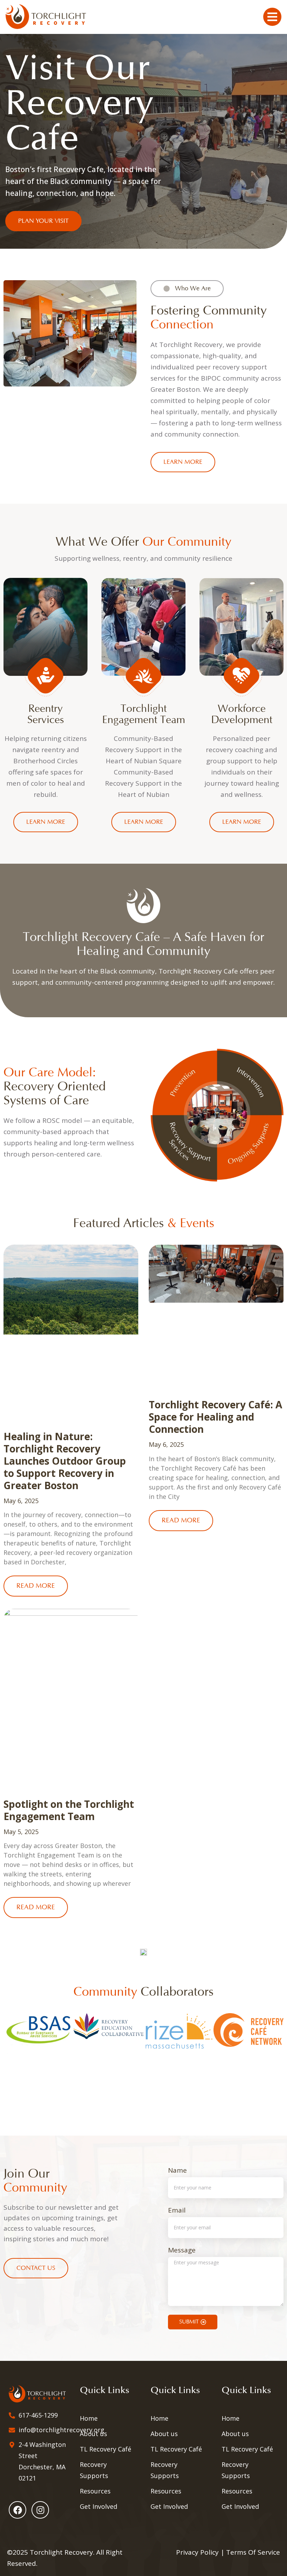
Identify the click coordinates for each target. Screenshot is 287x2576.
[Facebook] (17, 2510)
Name (177, 2171)
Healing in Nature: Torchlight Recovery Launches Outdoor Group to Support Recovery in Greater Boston (65, 1461)
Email (177, 2211)
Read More (36, 1586)
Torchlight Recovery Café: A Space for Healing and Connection (215, 1417)
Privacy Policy (197, 2552)
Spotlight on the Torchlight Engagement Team (69, 1810)
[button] (7, 2053)
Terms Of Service (253, 2552)
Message (182, 2251)
